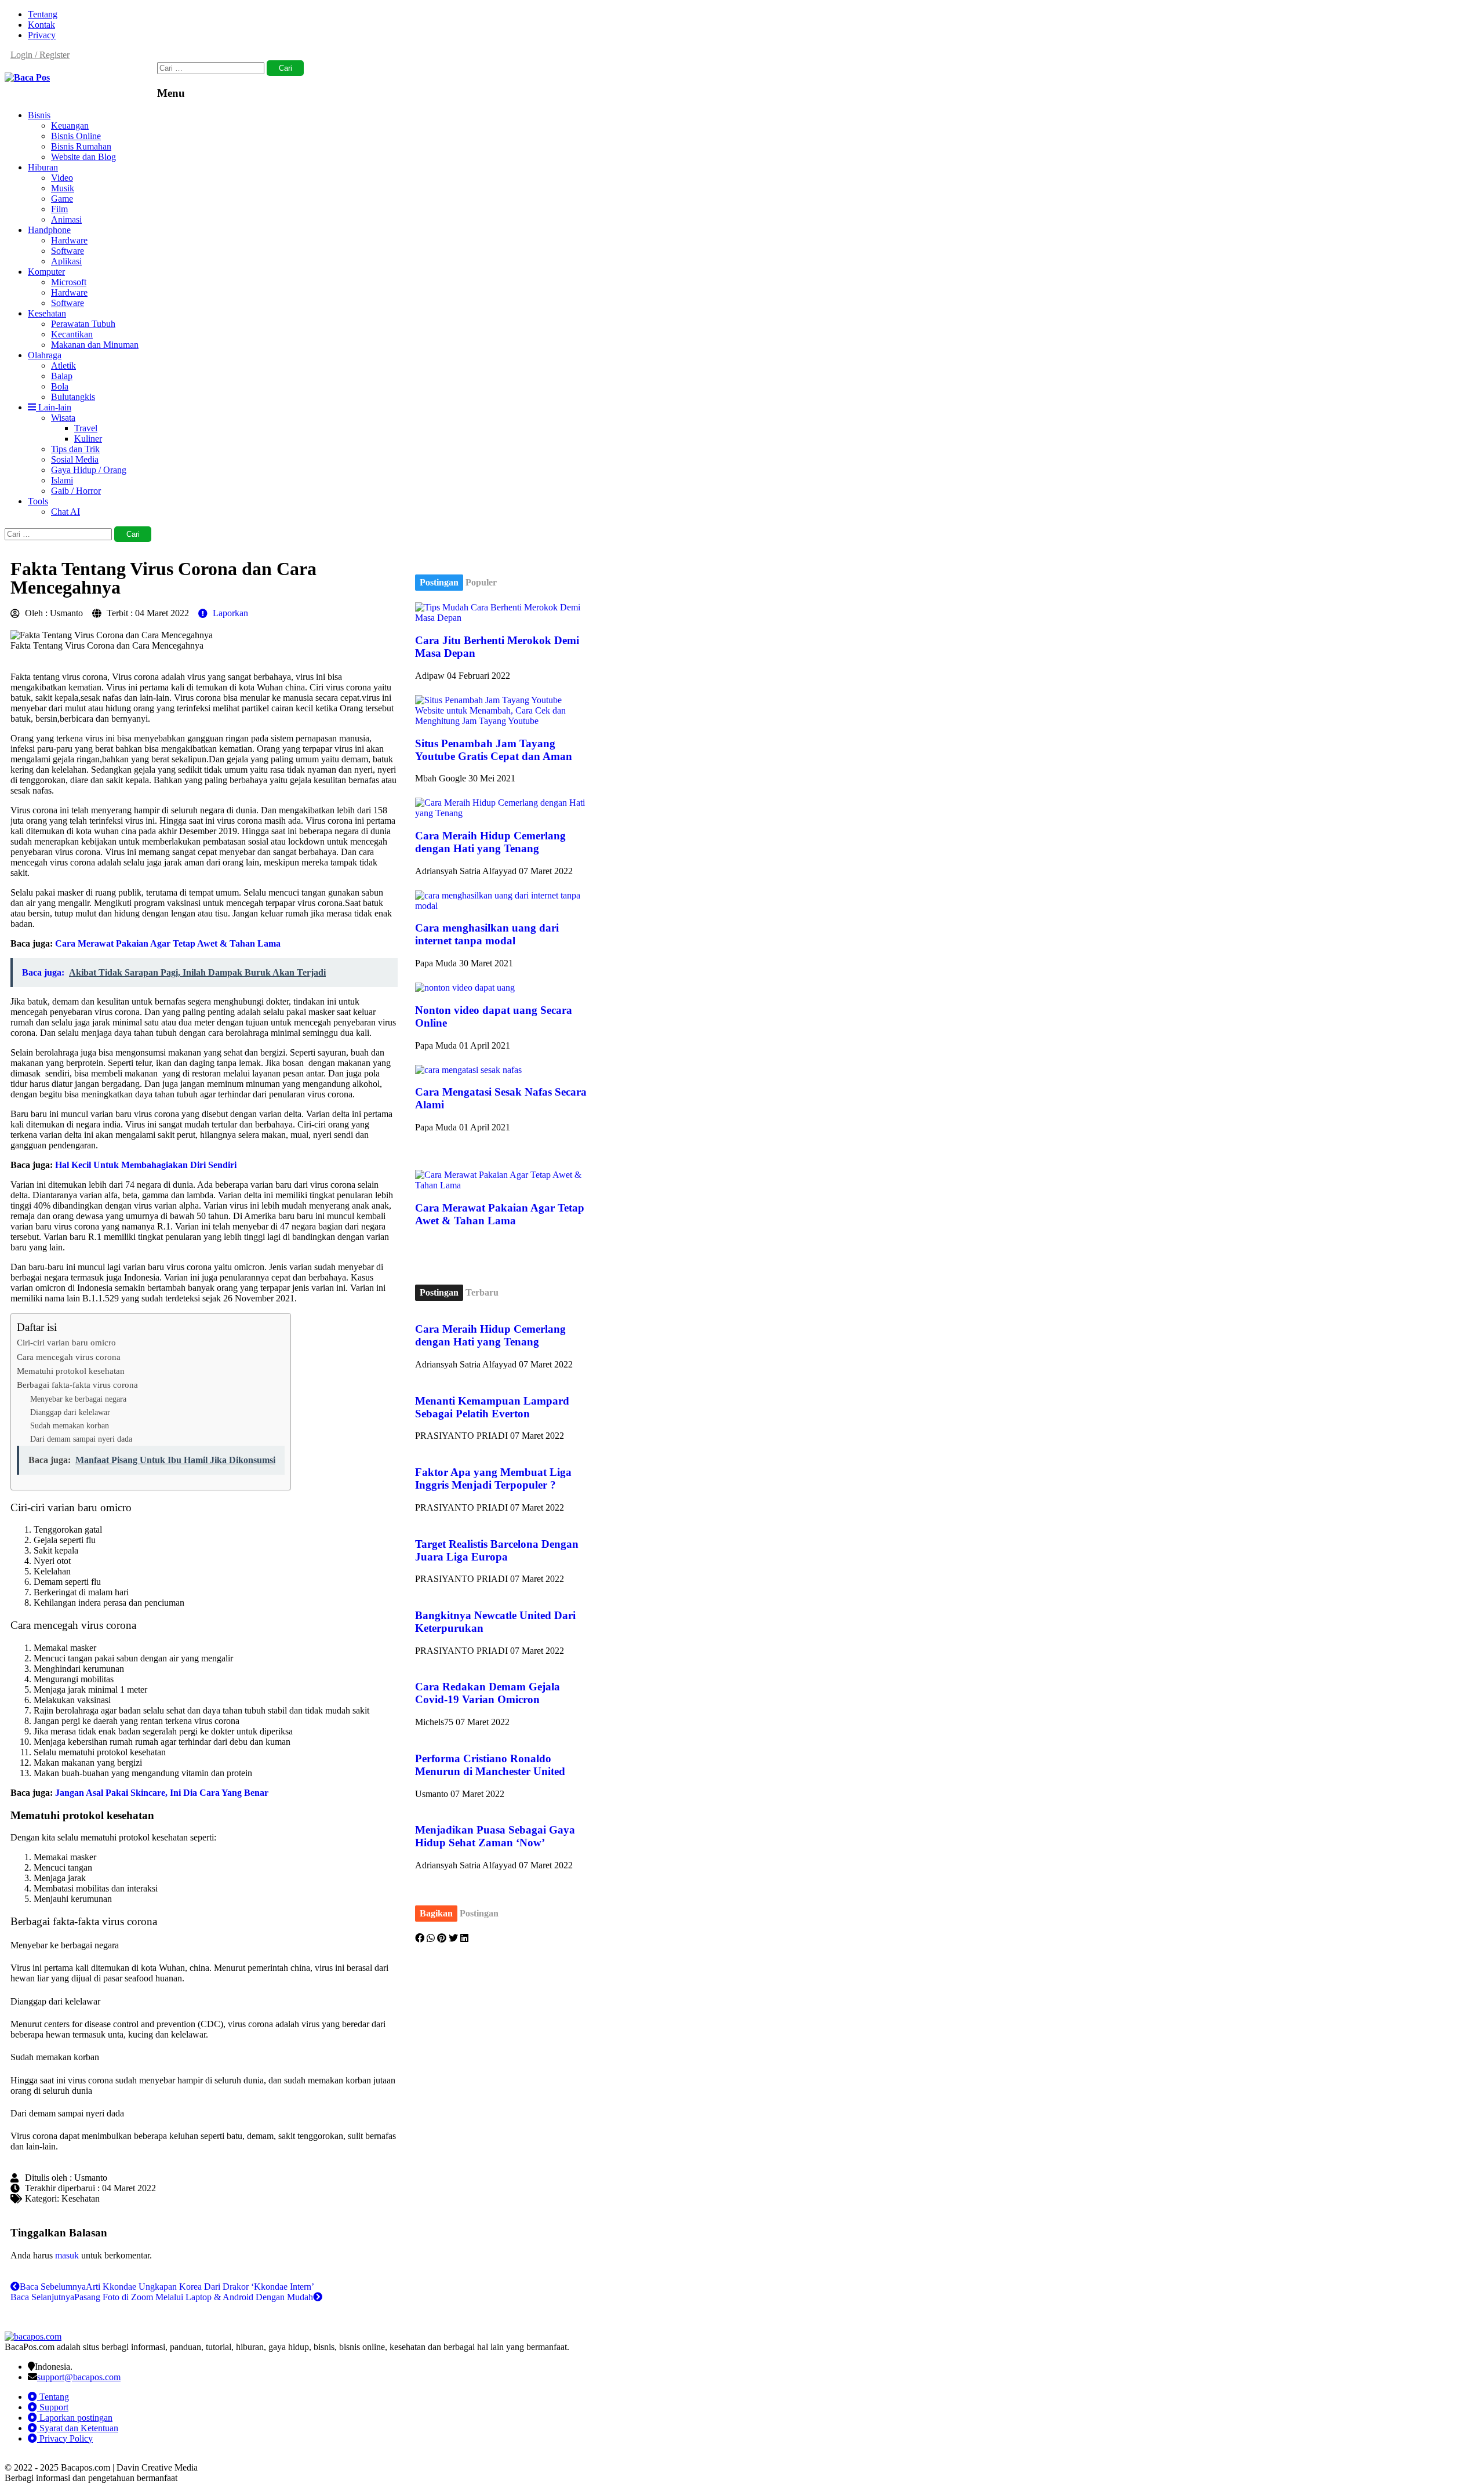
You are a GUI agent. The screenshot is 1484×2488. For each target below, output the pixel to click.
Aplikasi (66, 261)
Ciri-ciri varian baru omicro (66, 1342)
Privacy (42, 35)
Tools (38, 501)
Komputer (46, 272)
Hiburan (43, 167)
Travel (86, 428)
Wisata (63, 418)
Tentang (43, 14)
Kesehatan (47, 313)
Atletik (63, 365)
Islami (62, 480)
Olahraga (45, 355)
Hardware (69, 240)
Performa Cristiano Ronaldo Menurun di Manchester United (490, 1765)
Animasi (66, 219)
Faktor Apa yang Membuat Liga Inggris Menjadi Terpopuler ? (493, 1478)
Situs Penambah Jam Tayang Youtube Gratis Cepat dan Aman (494, 750)
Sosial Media (75, 459)
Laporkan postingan (75, 2418)
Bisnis (39, 115)
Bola (60, 386)
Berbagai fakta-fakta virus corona (77, 1385)
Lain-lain (54, 407)
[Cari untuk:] (212, 68)
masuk (67, 2255)
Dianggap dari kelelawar (70, 1412)
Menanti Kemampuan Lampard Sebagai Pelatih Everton (492, 1407)
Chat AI (66, 512)
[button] (420, 1938)
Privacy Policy (65, 2438)
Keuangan (70, 126)
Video (62, 178)
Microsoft (69, 282)
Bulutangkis (73, 397)
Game (62, 199)
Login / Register (40, 55)
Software (68, 251)
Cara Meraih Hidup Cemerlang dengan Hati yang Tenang (490, 842)
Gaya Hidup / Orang (89, 470)
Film (59, 209)
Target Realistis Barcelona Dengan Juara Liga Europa (497, 1550)
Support (53, 2407)
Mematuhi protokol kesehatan (71, 1371)
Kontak (41, 25)
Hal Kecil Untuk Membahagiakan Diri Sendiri (146, 1165)
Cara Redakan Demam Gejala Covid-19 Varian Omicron (488, 1693)
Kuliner (88, 439)
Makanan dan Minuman (95, 345)
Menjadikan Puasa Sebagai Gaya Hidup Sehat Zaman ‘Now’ (495, 1836)
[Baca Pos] (27, 77)
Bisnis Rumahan (81, 146)
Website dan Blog (83, 157)
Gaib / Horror (76, 491)
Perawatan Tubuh (83, 324)
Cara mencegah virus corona (69, 1357)
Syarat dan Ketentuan (78, 2428)
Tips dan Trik (75, 449)
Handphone (49, 230)
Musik (63, 188)
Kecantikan (72, 334)
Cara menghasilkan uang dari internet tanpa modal (487, 934)
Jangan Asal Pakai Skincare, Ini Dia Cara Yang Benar (162, 1793)
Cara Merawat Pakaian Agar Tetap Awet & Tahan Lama (168, 943)
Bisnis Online (76, 136)
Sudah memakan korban (70, 1425)
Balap (62, 376)
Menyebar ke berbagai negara (78, 1399)
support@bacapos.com (79, 2377)
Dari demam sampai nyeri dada (81, 1439)
